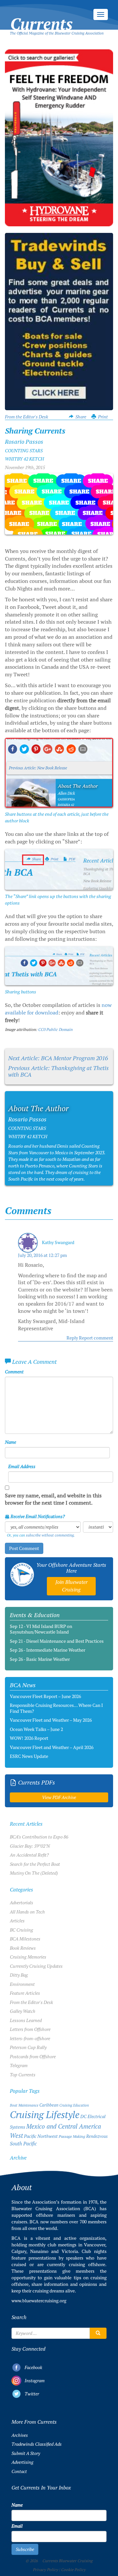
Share (81, 417)
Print (103, 417)
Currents (41, 17)
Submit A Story (26, 2453)
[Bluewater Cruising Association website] (22, 1575)
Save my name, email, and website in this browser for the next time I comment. (53, 1499)
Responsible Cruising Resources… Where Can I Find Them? (56, 1708)
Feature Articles (25, 1993)
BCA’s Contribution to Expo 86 (39, 1837)
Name (10, 1442)
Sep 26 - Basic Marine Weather (40, 1659)
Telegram (19, 2065)
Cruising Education (74, 2105)
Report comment (96, 1338)
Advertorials (21, 1903)
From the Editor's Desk (27, 417)
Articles (17, 1921)
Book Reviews (23, 1948)
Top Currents (23, 2075)
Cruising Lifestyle (45, 2115)
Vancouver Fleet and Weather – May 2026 (51, 1720)
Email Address (22, 1466)
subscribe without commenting (50, 1535)
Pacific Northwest (41, 2136)
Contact (19, 2471)
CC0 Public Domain (55, 1030)
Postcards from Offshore (33, 2057)
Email (17, 2526)
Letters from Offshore (30, 2029)
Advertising (22, 2462)
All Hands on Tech (27, 1912)
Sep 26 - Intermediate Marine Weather (48, 1650)
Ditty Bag (19, 1975)
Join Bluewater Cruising (71, 1586)
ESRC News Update (29, 1756)
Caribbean (49, 2105)
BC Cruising (21, 1930)
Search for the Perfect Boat (35, 1864)
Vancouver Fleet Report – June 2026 (45, 1696)
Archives (20, 2435)
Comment (14, 1372)
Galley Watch (23, 2011)
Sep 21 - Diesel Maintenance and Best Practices (57, 1641)
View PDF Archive (59, 1797)
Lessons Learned (26, 2020)
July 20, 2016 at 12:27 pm (42, 1255)
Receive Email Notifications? (37, 1516)
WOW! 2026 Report (29, 1738)
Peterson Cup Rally (28, 2047)
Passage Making (72, 2136)
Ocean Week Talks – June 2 (36, 1729)
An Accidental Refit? (29, 1855)
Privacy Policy (45, 2570)
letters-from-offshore (30, 2038)
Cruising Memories (28, 1957)
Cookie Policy (73, 2570)
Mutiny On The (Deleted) (34, 1873)
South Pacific (23, 2144)
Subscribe (25, 2549)
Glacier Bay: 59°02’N (30, 1846)
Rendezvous (97, 2136)
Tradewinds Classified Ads (37, 2444)
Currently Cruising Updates (36, 1966)
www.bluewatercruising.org (39, 2301)
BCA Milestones (25, 1939)
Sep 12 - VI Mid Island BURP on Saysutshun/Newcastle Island (41, 1629)
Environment (22, 1984)
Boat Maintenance (24, 2105)
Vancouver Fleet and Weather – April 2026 (52, 1747)
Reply (72, 1338)
